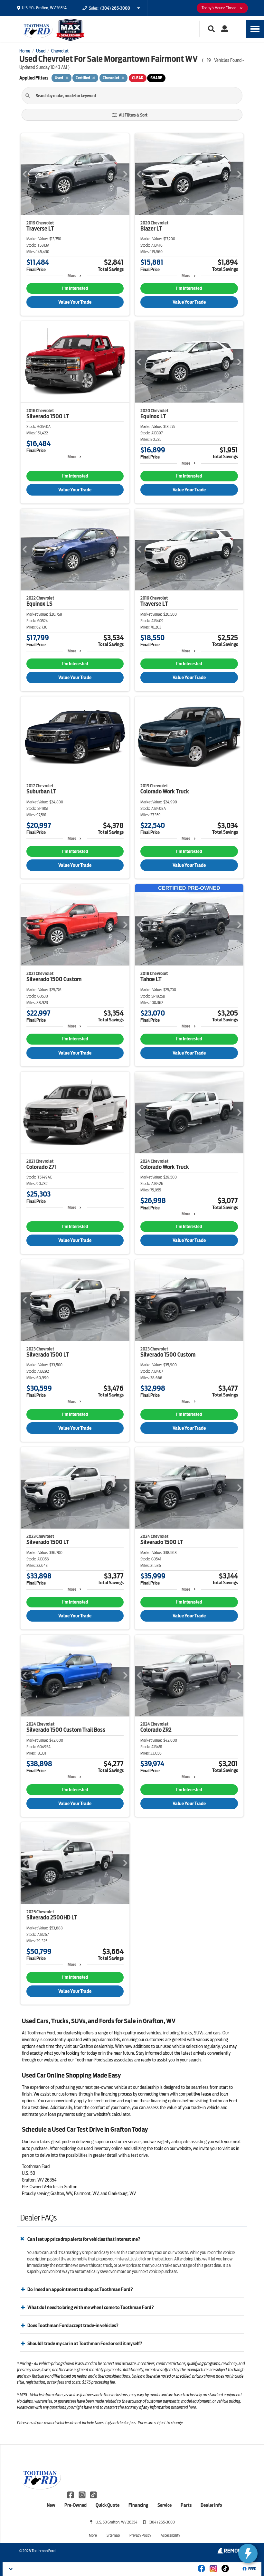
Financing (138, 2505)
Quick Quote (108, 2505)
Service (165, 2505)
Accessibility (170, 2535)
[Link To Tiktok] (225, 2573)
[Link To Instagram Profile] (82, 2494)
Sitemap (113, 2535)
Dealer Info (211, 2505)
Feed (252, 2569)
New (51, 2505)
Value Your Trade (75, 302)
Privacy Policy (140, 2535)
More (72, 275)
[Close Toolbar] (11, 2569)
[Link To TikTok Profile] (93, 2494)
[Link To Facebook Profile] (71, 2494)
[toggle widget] (248, 2553)
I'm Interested (75, 288)
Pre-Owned (75, 2505)
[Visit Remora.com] (231, 2552)
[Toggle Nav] (255, 29)
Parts (186, 2505)
